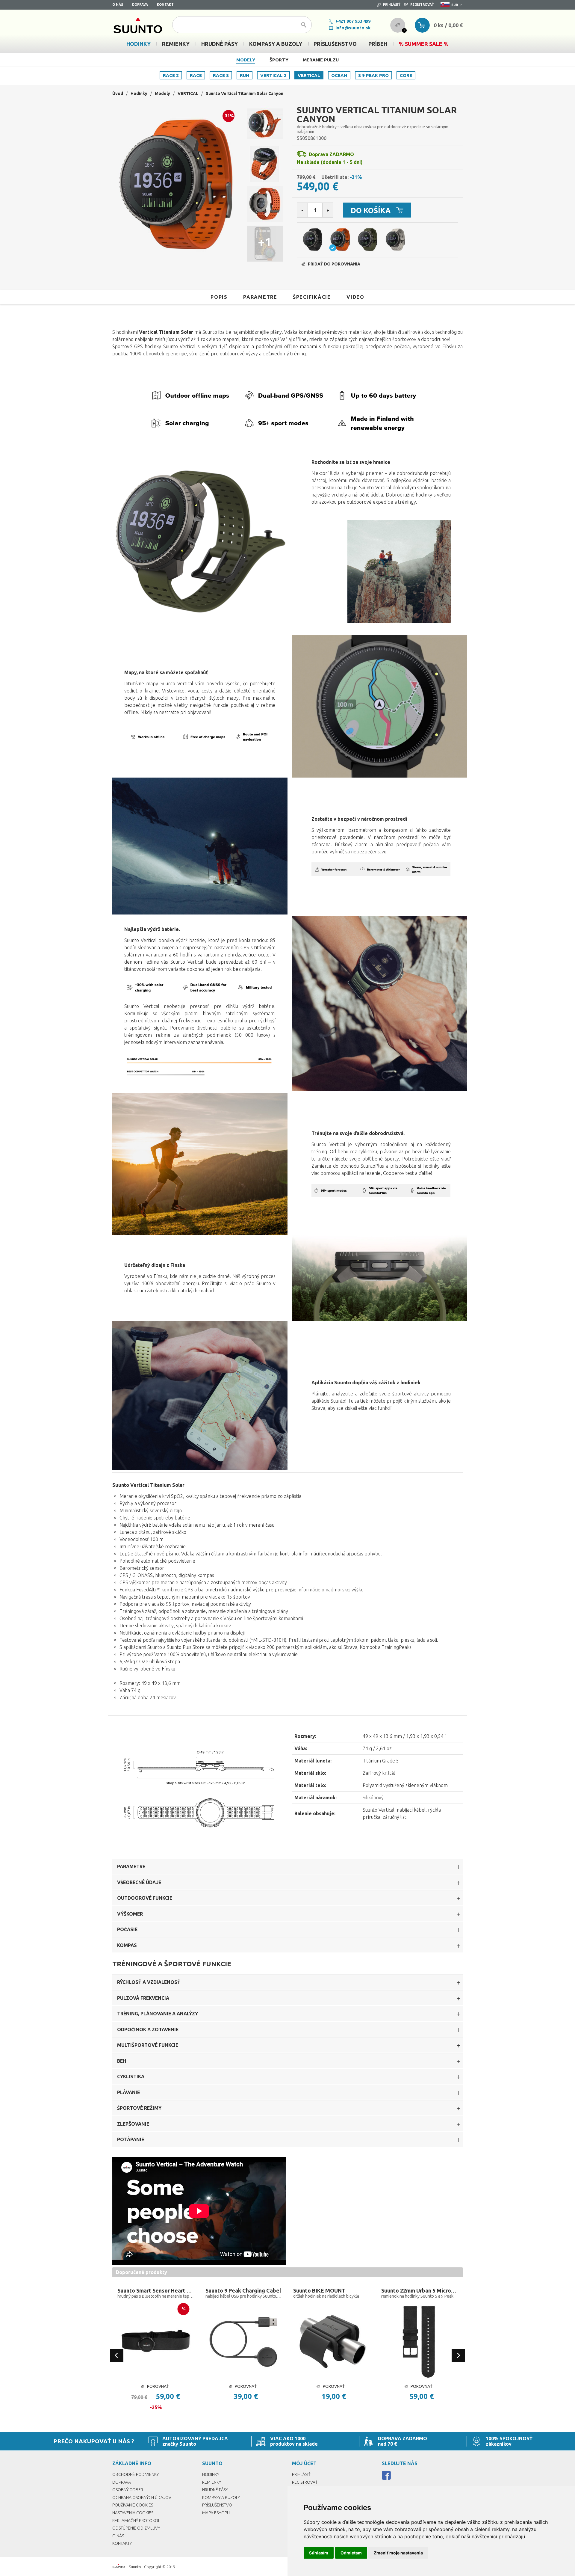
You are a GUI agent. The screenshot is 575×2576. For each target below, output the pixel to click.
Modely (246, 60)
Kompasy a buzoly (221, 2497)
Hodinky (139, 93)
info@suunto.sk (353, 28)
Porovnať (158, 2386)
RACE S (221, 75)
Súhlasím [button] (319, 2553)
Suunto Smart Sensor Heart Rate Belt (156, 2290)
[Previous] (117, 2355)
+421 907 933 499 (353, 21)
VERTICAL (309, 75)
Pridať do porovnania (334, 264)
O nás (118, 4)
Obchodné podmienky (136, 2474)
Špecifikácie (312, 297)
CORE (406, 75)
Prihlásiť (392, 4)
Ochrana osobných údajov (142, 2497)
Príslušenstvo (217, 2505)
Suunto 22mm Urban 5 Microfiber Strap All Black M (420, 2290)
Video (355, 297)
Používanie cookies (133, 2505)
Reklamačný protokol (136, 2521)
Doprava (140, 4)
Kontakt (165, 4)
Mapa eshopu (216, 2513)
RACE (196, 75)
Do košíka (371, 210)
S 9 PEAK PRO (373, 75)
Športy (279, 60)
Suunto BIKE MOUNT (319, 2290)
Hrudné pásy (215, 2490)
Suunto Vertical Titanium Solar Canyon (245, 93)
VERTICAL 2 (273, 75)
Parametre (260, 297)
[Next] (458, 2355)
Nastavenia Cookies (133, 2513)
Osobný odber (128, 2490)
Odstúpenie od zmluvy (136, 2528)
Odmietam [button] (351, 2553)
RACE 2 (171, 75)
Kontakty (122, 2543)
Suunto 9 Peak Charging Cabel (243, 2290)
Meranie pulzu (321, 60)
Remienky (212, 2482)
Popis (219, 297)
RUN (245, 75)
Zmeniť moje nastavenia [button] (398, 2553)
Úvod (118, 93)
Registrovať (422, 4)
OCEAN (339, 75)
